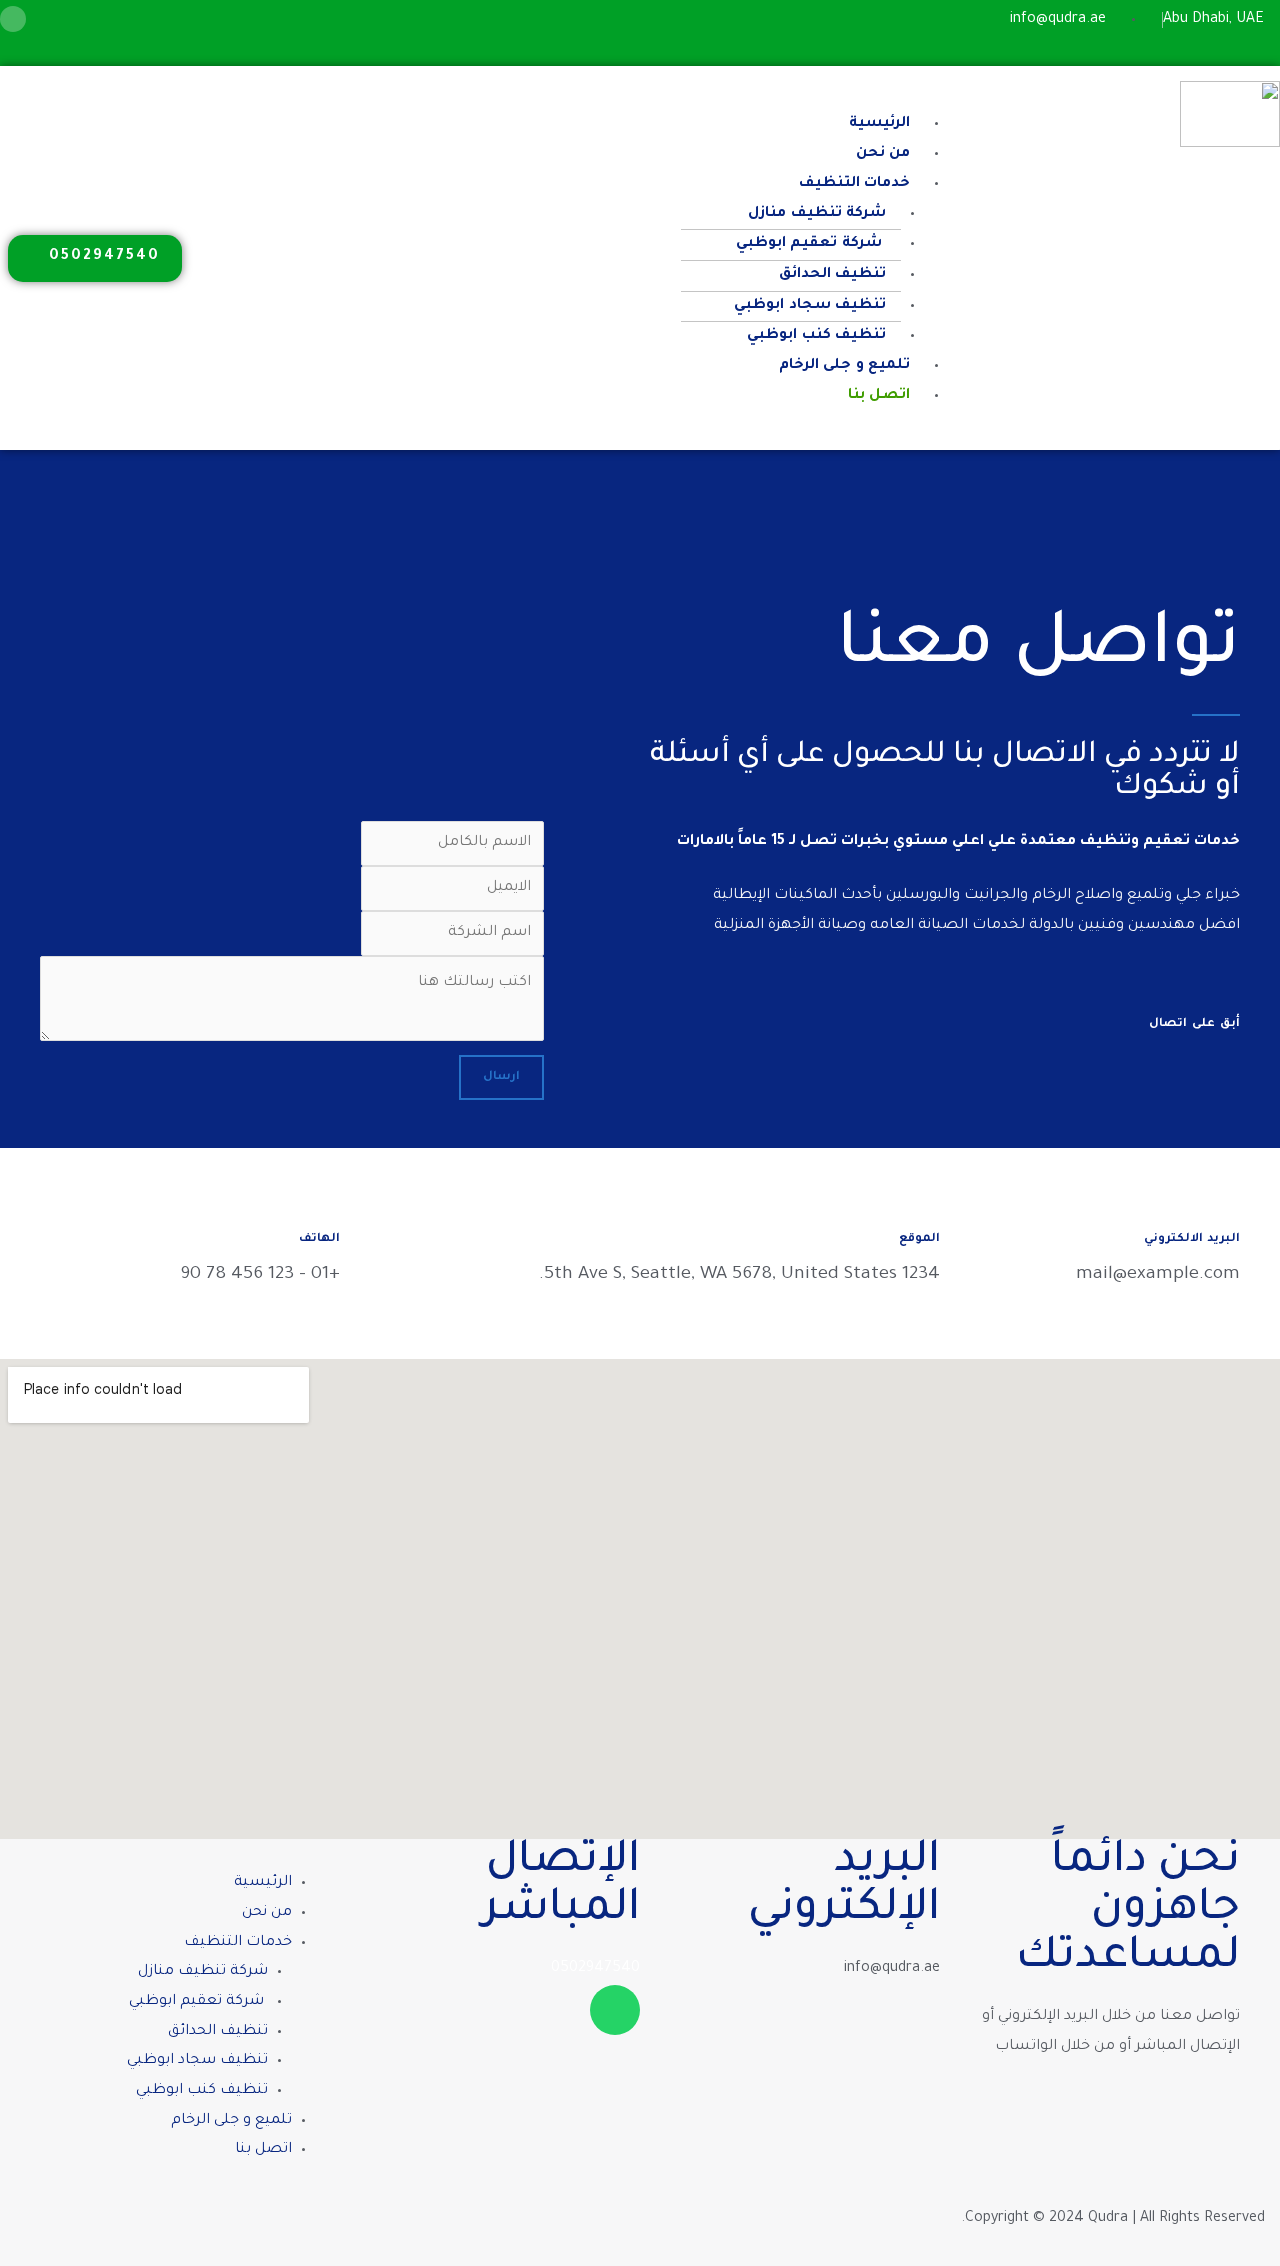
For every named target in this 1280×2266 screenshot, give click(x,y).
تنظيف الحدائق (832, 275)
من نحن (883, 154)
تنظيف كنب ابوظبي (816, 336)
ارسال (501, 1077)
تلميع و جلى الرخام (844, 366)
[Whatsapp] (13, 19)
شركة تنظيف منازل (816, 214)
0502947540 (595, 1969)
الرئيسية (879, 124)
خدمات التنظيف (854, 184)
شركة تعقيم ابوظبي (811, 244)
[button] (613, 96)
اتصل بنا (879, 396)
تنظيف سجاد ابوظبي (809, 306)
